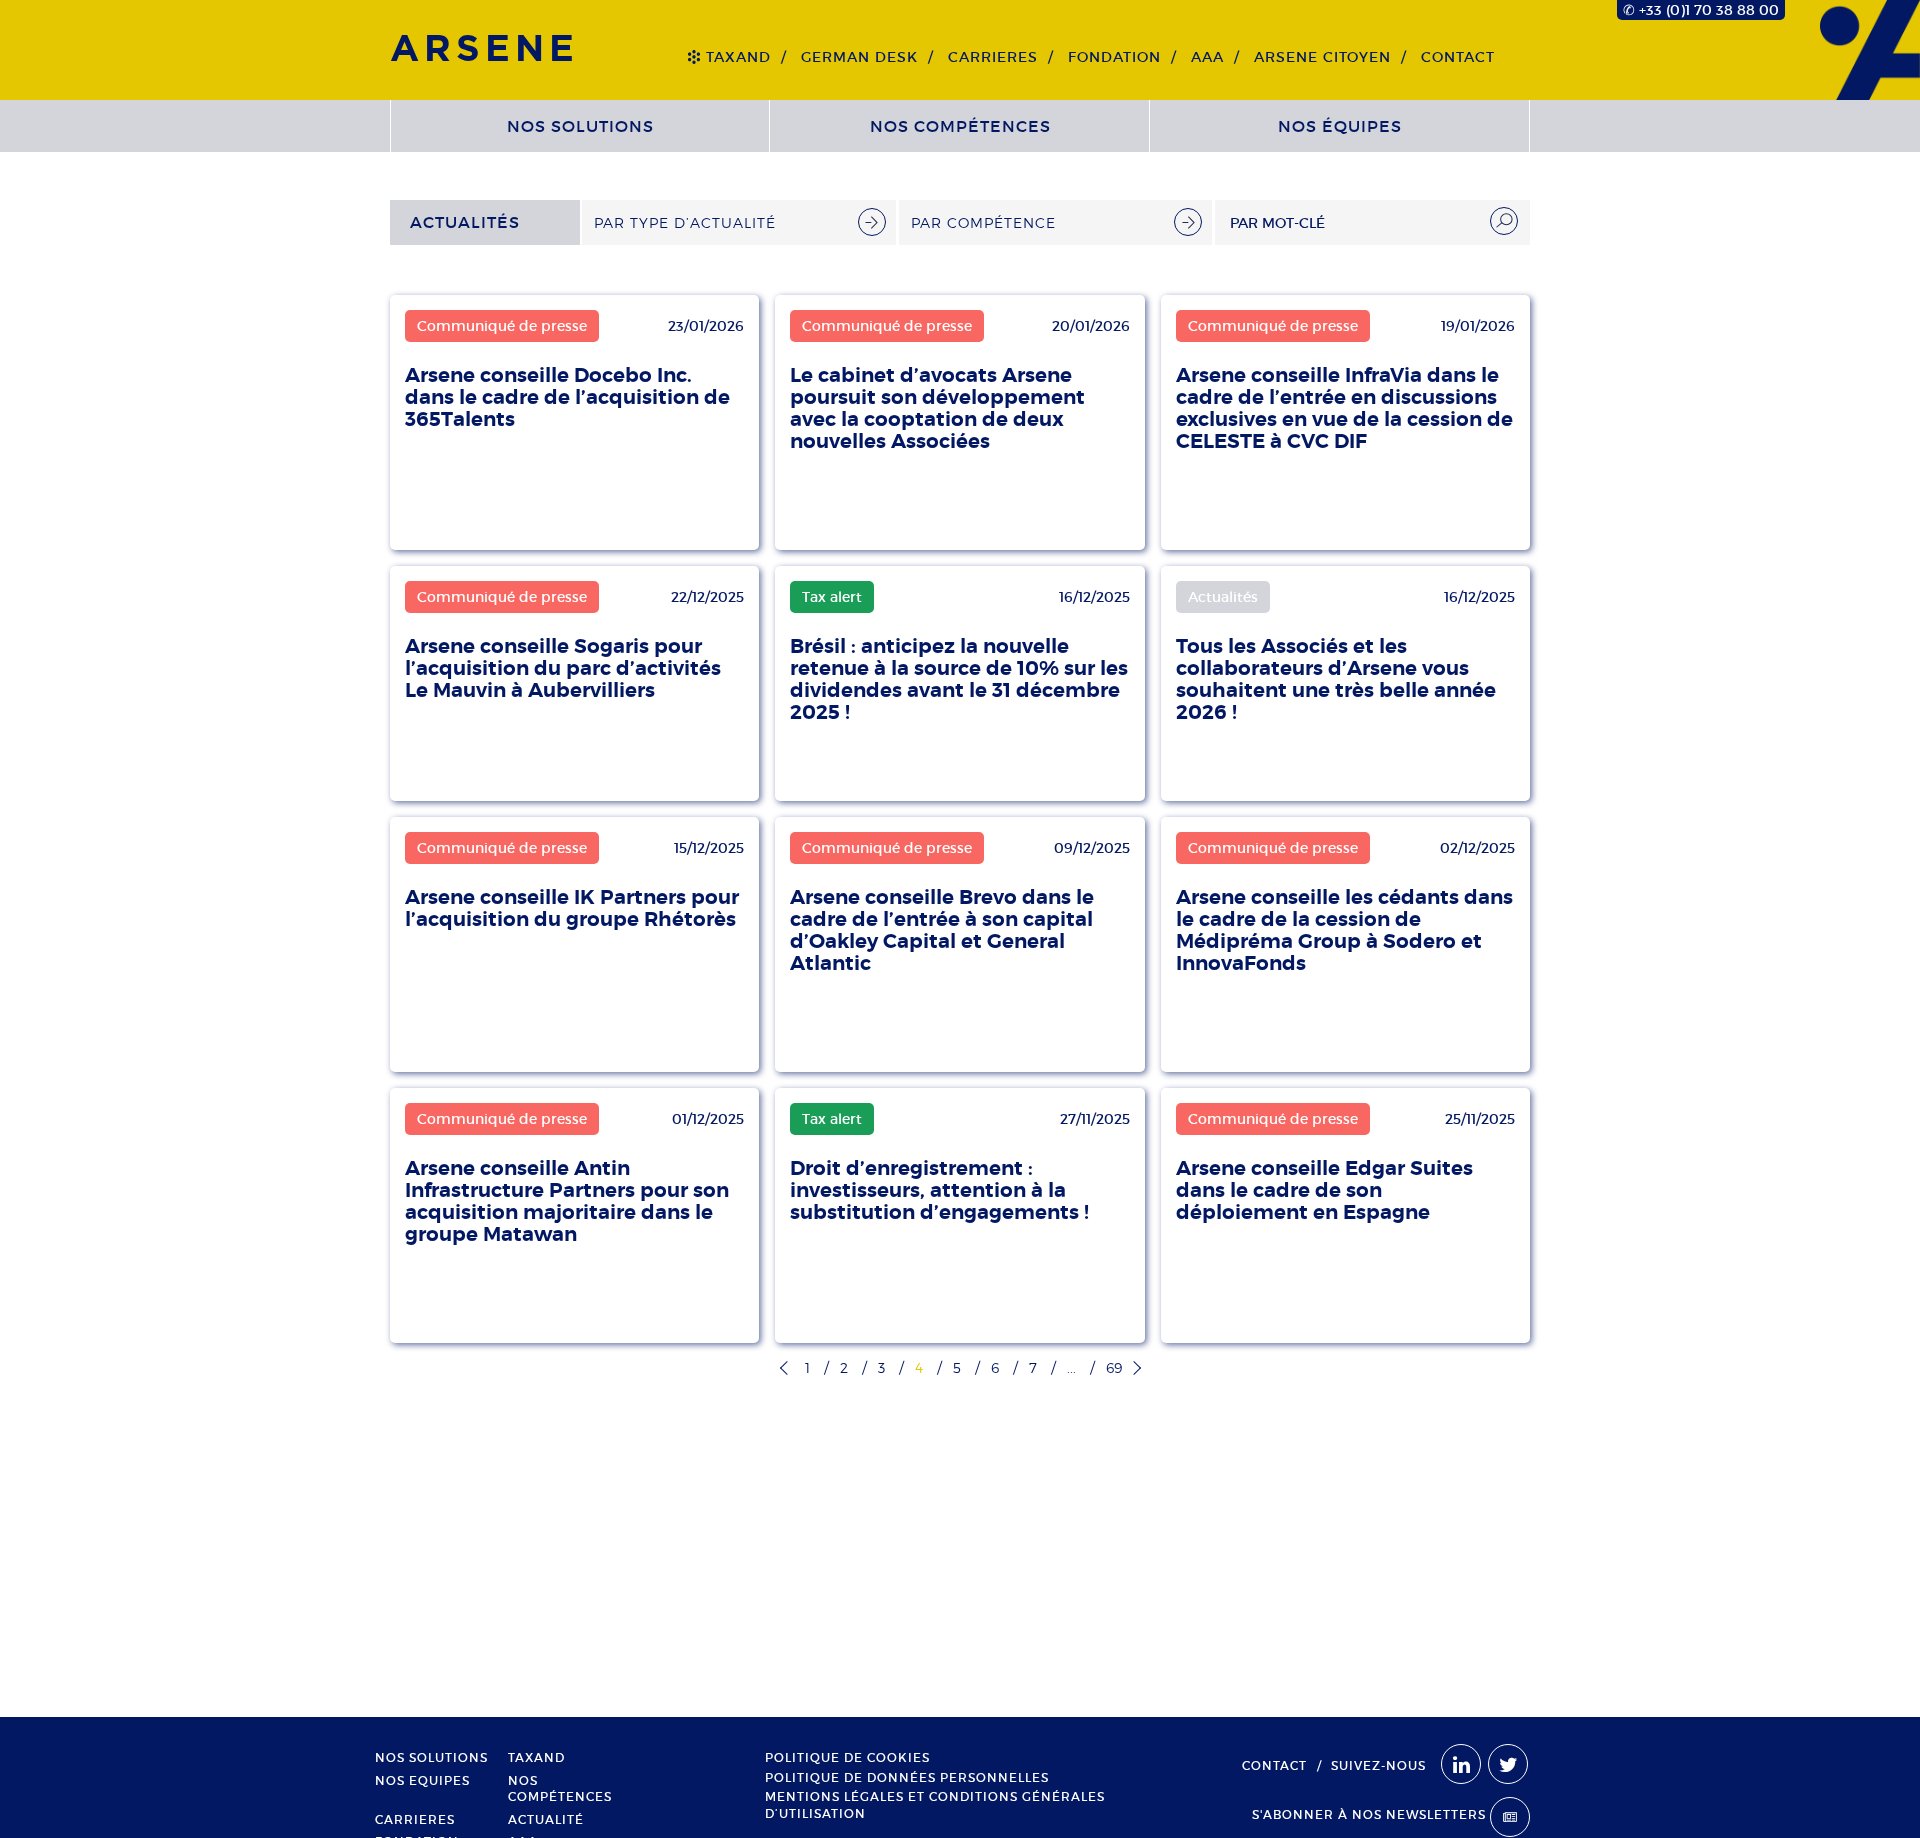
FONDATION (1114, 57)
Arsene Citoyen (1322, 57)
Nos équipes (1340, 126)
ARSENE (484, 49)
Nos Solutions (580, 126)
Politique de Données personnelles (907, 1778)
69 (1114, 1367)
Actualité (546, 1820)
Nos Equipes (422, 1781)
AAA (1207, 57)
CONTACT (1458, 57)
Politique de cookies (847, 1758)
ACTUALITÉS (465, 222)
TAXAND (738, 57)
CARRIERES (993, 57)
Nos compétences (960, 126)
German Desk (859, 57)
